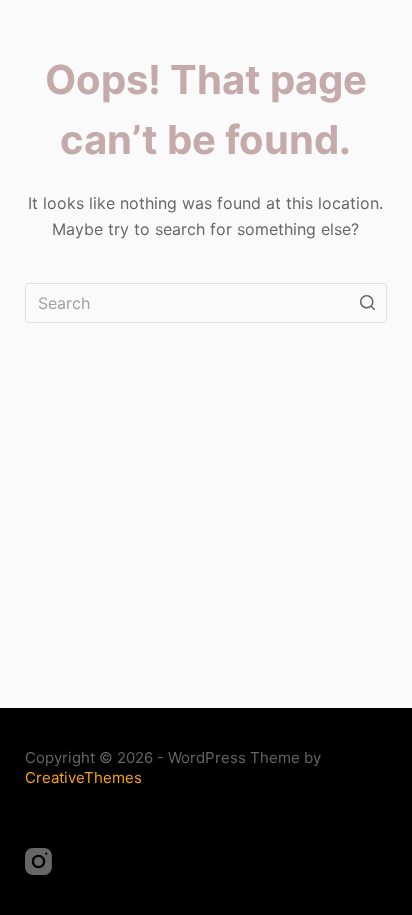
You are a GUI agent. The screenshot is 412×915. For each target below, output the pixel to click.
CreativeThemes (83, 777)
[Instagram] (38, 861)
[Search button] (367, 303)
